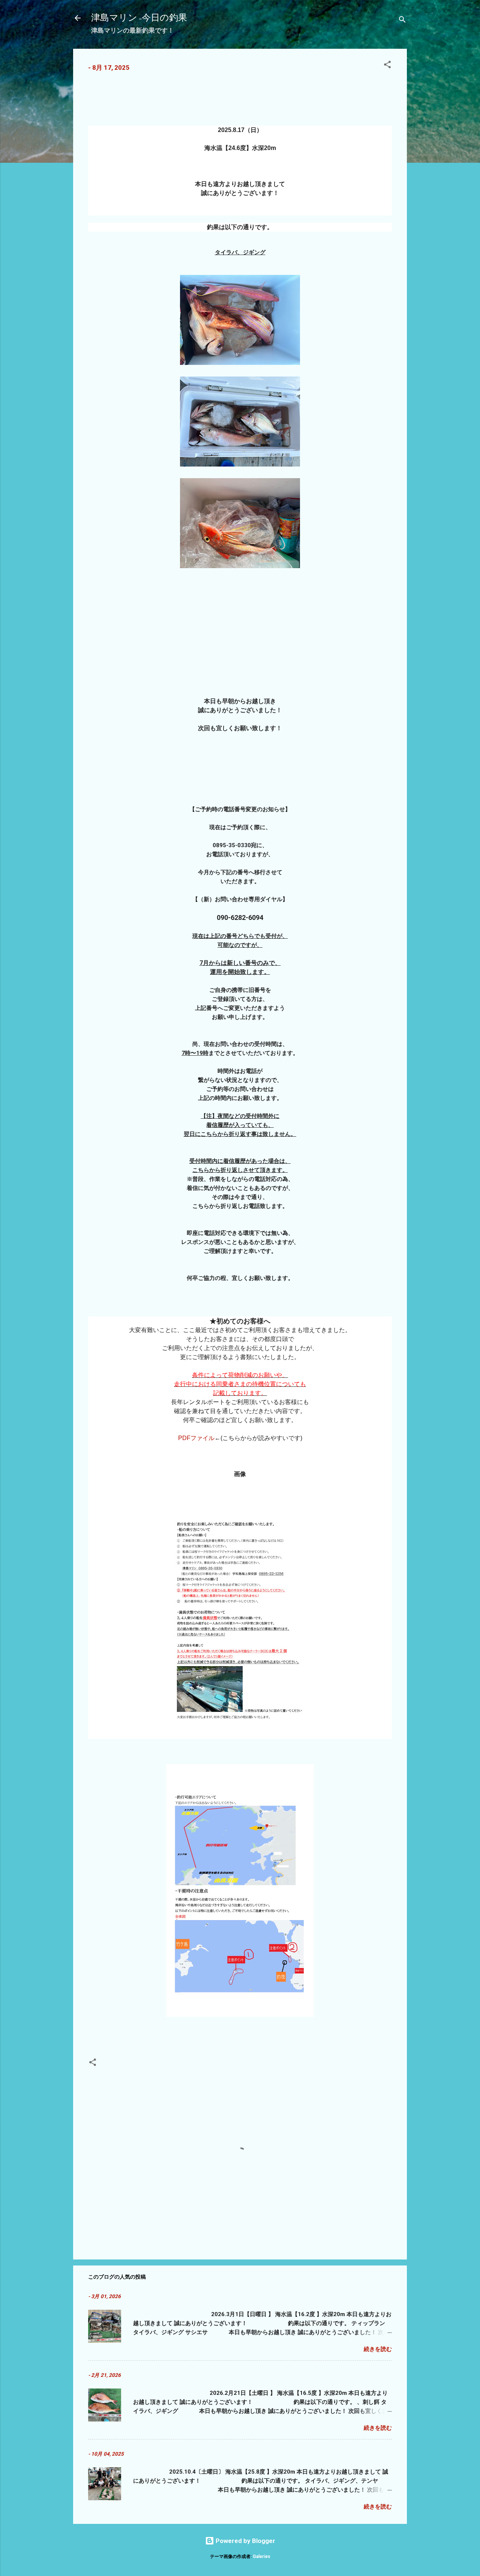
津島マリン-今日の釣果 (139, 18)
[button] (387, 66)
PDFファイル (196, 1438)
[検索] (402, 20)
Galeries (262, 2556)
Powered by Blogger (245, 2541)
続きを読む (378, 2349)
